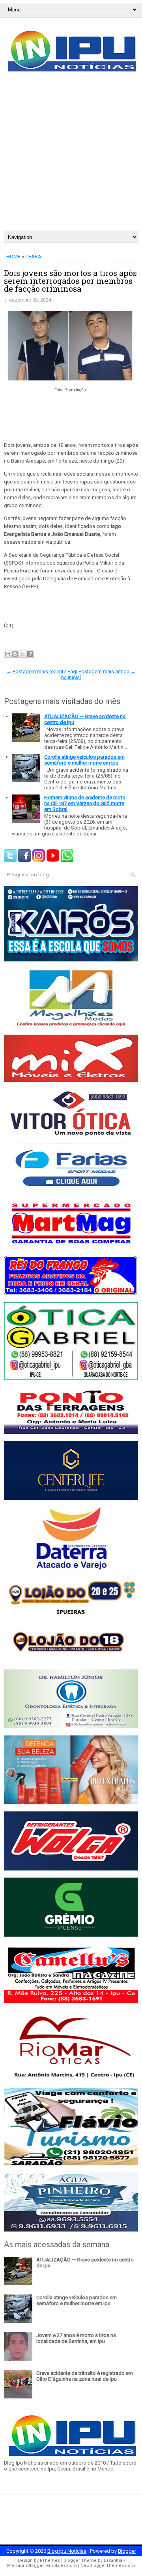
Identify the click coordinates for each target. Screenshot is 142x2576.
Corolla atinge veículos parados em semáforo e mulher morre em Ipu (84, 760)
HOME (13, 256)
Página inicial (71, 674)
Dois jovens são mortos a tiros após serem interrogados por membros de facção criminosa (70, 281)
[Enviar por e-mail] (7, 654)
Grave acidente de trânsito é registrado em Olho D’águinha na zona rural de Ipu (85, 2376)
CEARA (33, 256)
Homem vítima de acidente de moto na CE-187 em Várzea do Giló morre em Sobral (85, 803)
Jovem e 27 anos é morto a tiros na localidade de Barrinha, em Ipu (76, 2338)
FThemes (50, 2560)
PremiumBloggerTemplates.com (42, 2566)
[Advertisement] (71, 157)
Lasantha (113, 2560)
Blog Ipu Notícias (67, 2551)
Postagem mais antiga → (107, 671)
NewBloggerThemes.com (108, 2566)
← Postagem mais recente (36, 671)
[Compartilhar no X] (22, 654)
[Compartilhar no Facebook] (30, 654)
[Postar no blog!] (15, 654)
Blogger (127, 2551)
